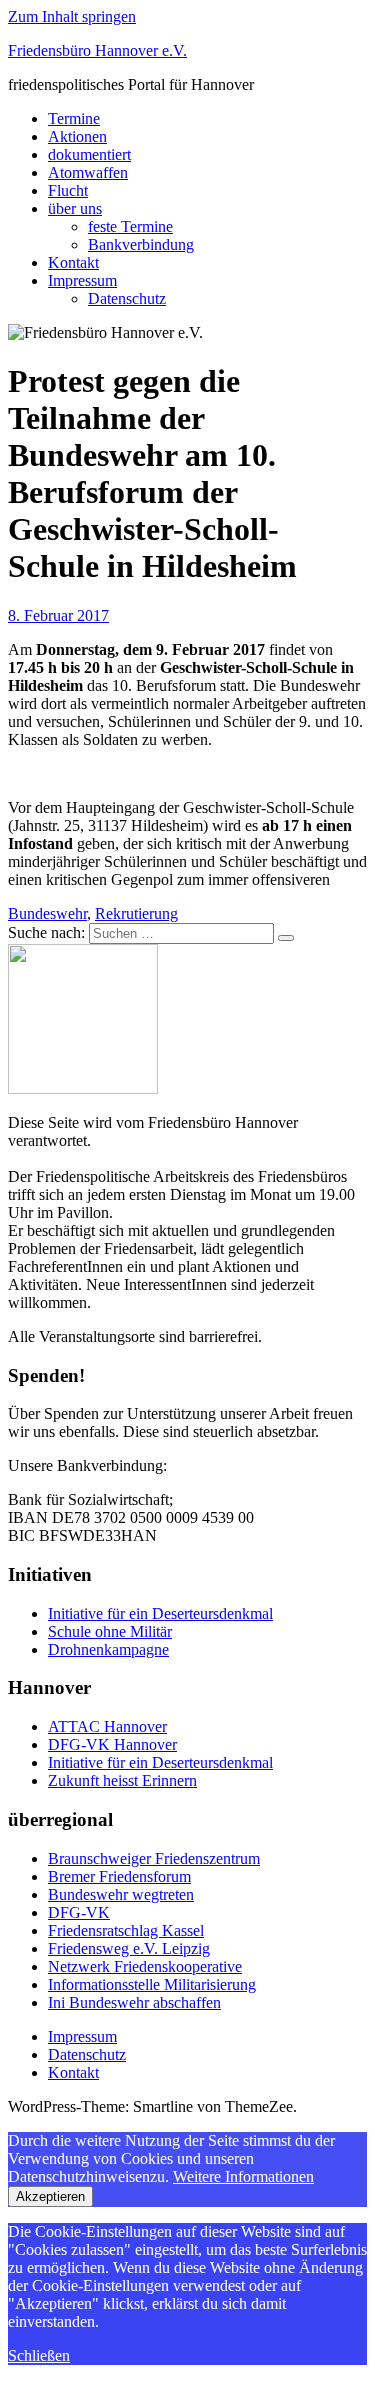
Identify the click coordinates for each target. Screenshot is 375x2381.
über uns (75, 208)
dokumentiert (89, 154)
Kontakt (73, 262)
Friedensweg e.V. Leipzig (129, 1948)
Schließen (39, 2355)
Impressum (82, 280)
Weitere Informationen (243, 2176)
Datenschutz (127, 298)
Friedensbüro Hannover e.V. (97, 50)
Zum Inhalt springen (72, 16)
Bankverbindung (141, 244)
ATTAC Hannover (107, 1726)
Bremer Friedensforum (119, 1876)
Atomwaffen (88, 172)
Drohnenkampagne (108, 1649)
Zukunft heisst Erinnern (122, 1780)
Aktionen (77, 136)
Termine (74, 118)
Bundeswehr (47, 913)
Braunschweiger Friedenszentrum (154, 1858)
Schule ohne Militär (110, 1631)
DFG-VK (79, 1912)
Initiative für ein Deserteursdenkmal (160, 1613)
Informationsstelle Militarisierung (152, 1984)
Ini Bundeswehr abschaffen (134, 2002)
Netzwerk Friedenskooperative (145, 1966)
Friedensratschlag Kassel (126, 1930)
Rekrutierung (136, 913)
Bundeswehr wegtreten (121, 1894)
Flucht (68, 190)
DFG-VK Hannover (112, 1744)
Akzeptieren (50, 2196)
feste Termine (130, 226)
